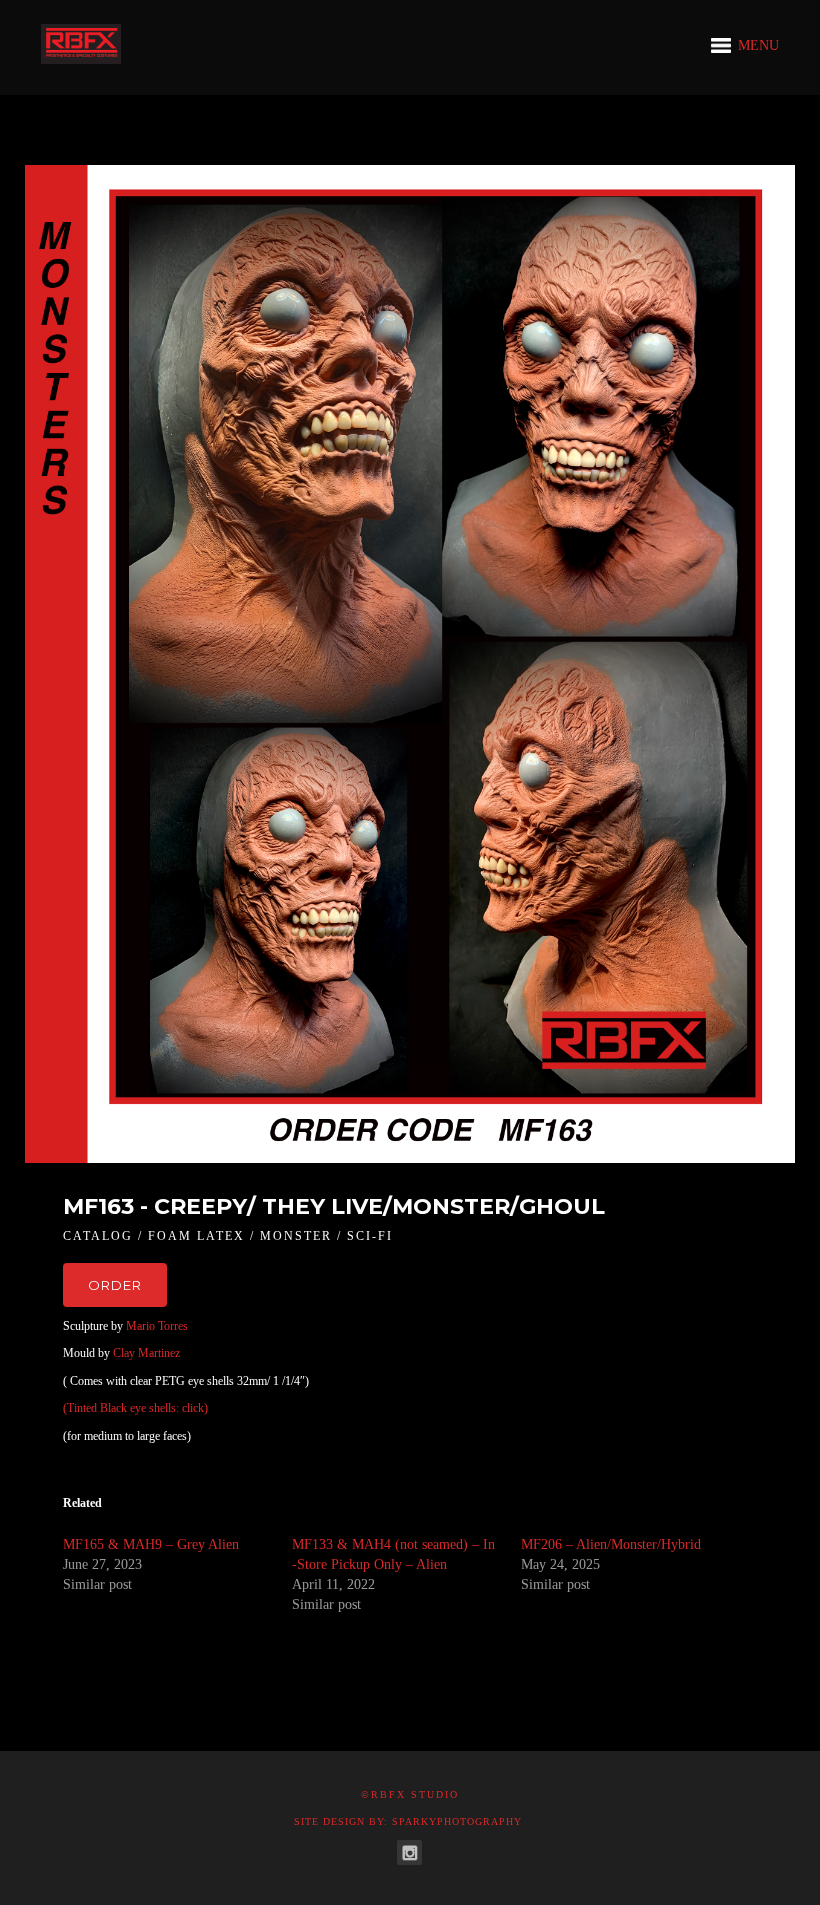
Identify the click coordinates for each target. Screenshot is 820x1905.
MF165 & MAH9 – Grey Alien (151, 1544)
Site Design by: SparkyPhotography (408, 1821)
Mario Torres (157, 1326)
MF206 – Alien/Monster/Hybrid (611, 1544)
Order (115, 1285)
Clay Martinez (146, 1353)
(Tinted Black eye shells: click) (135, 1408)
